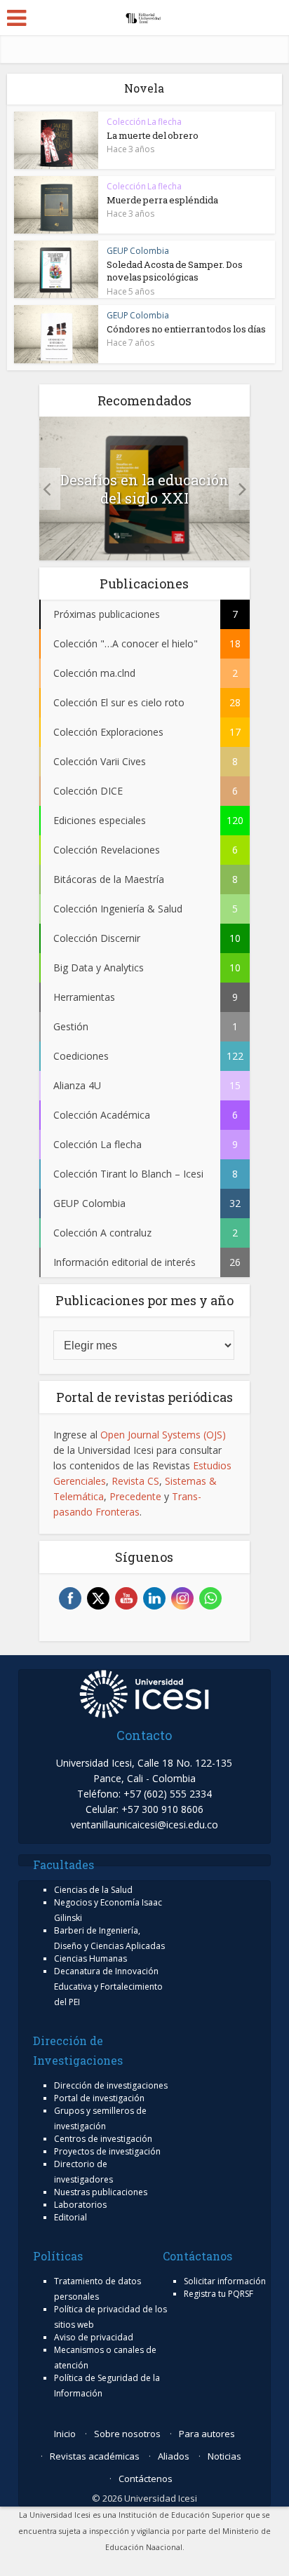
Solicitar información (225, 2281)
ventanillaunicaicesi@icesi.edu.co (144, 1825)
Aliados (174, 2456)
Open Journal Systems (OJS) (163, 1435)
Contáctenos (146, 2479)
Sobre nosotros (127, 2434)
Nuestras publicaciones (101, 2192)
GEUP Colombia (138, 251)
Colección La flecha (144, 122)
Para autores (207, 2434)
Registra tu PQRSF (219, 2294)
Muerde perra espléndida (162, 200)
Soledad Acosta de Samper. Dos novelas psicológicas (175, 271)
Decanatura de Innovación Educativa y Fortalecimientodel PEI (108, 1987)
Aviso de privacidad (94, 2337)
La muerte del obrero (153, 135)
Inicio (65, 2434)
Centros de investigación (103, 2139)
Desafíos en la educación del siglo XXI (144, 489)
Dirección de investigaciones (111, 2085)
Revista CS (135, 1481)
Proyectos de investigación (107, 2151)
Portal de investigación (99, 2098)
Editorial (70, 2217)
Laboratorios (80, 2205)
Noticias (224, 2456)
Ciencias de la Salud (93, 1890)
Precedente (135, 1496)
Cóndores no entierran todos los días (186, 329)
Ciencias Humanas (90, 1958)
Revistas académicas (95, 2456)
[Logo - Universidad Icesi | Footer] (144, 1693)
